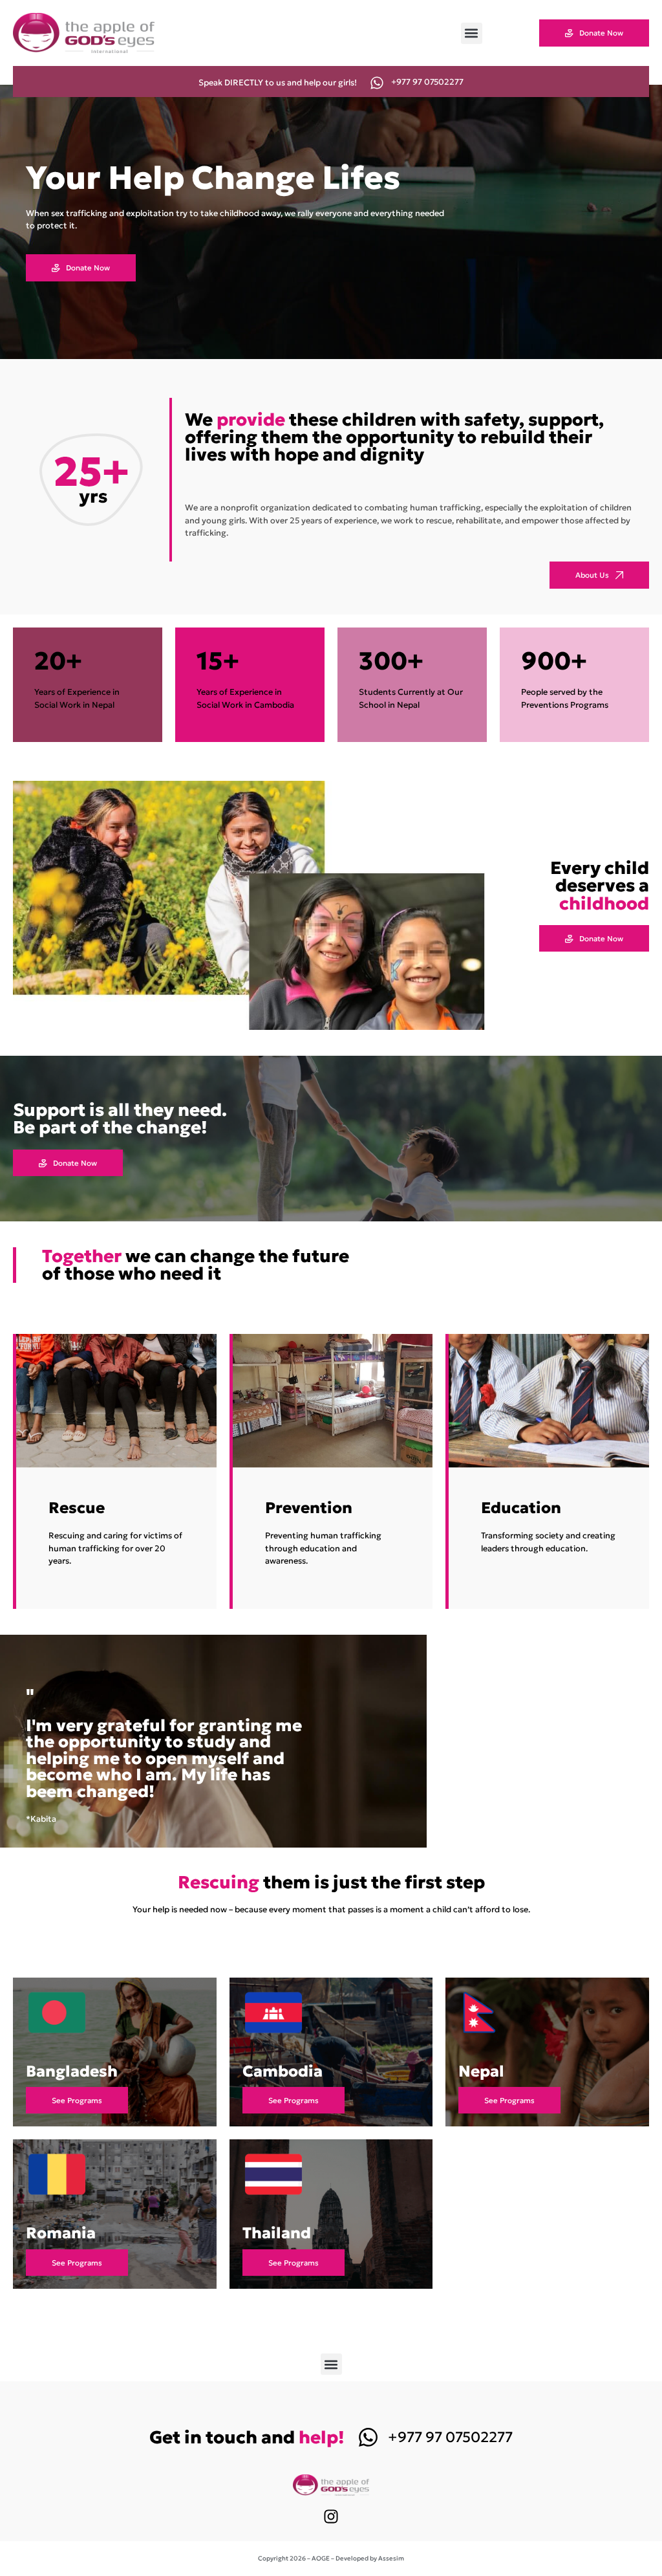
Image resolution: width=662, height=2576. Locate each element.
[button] (472, 33)
